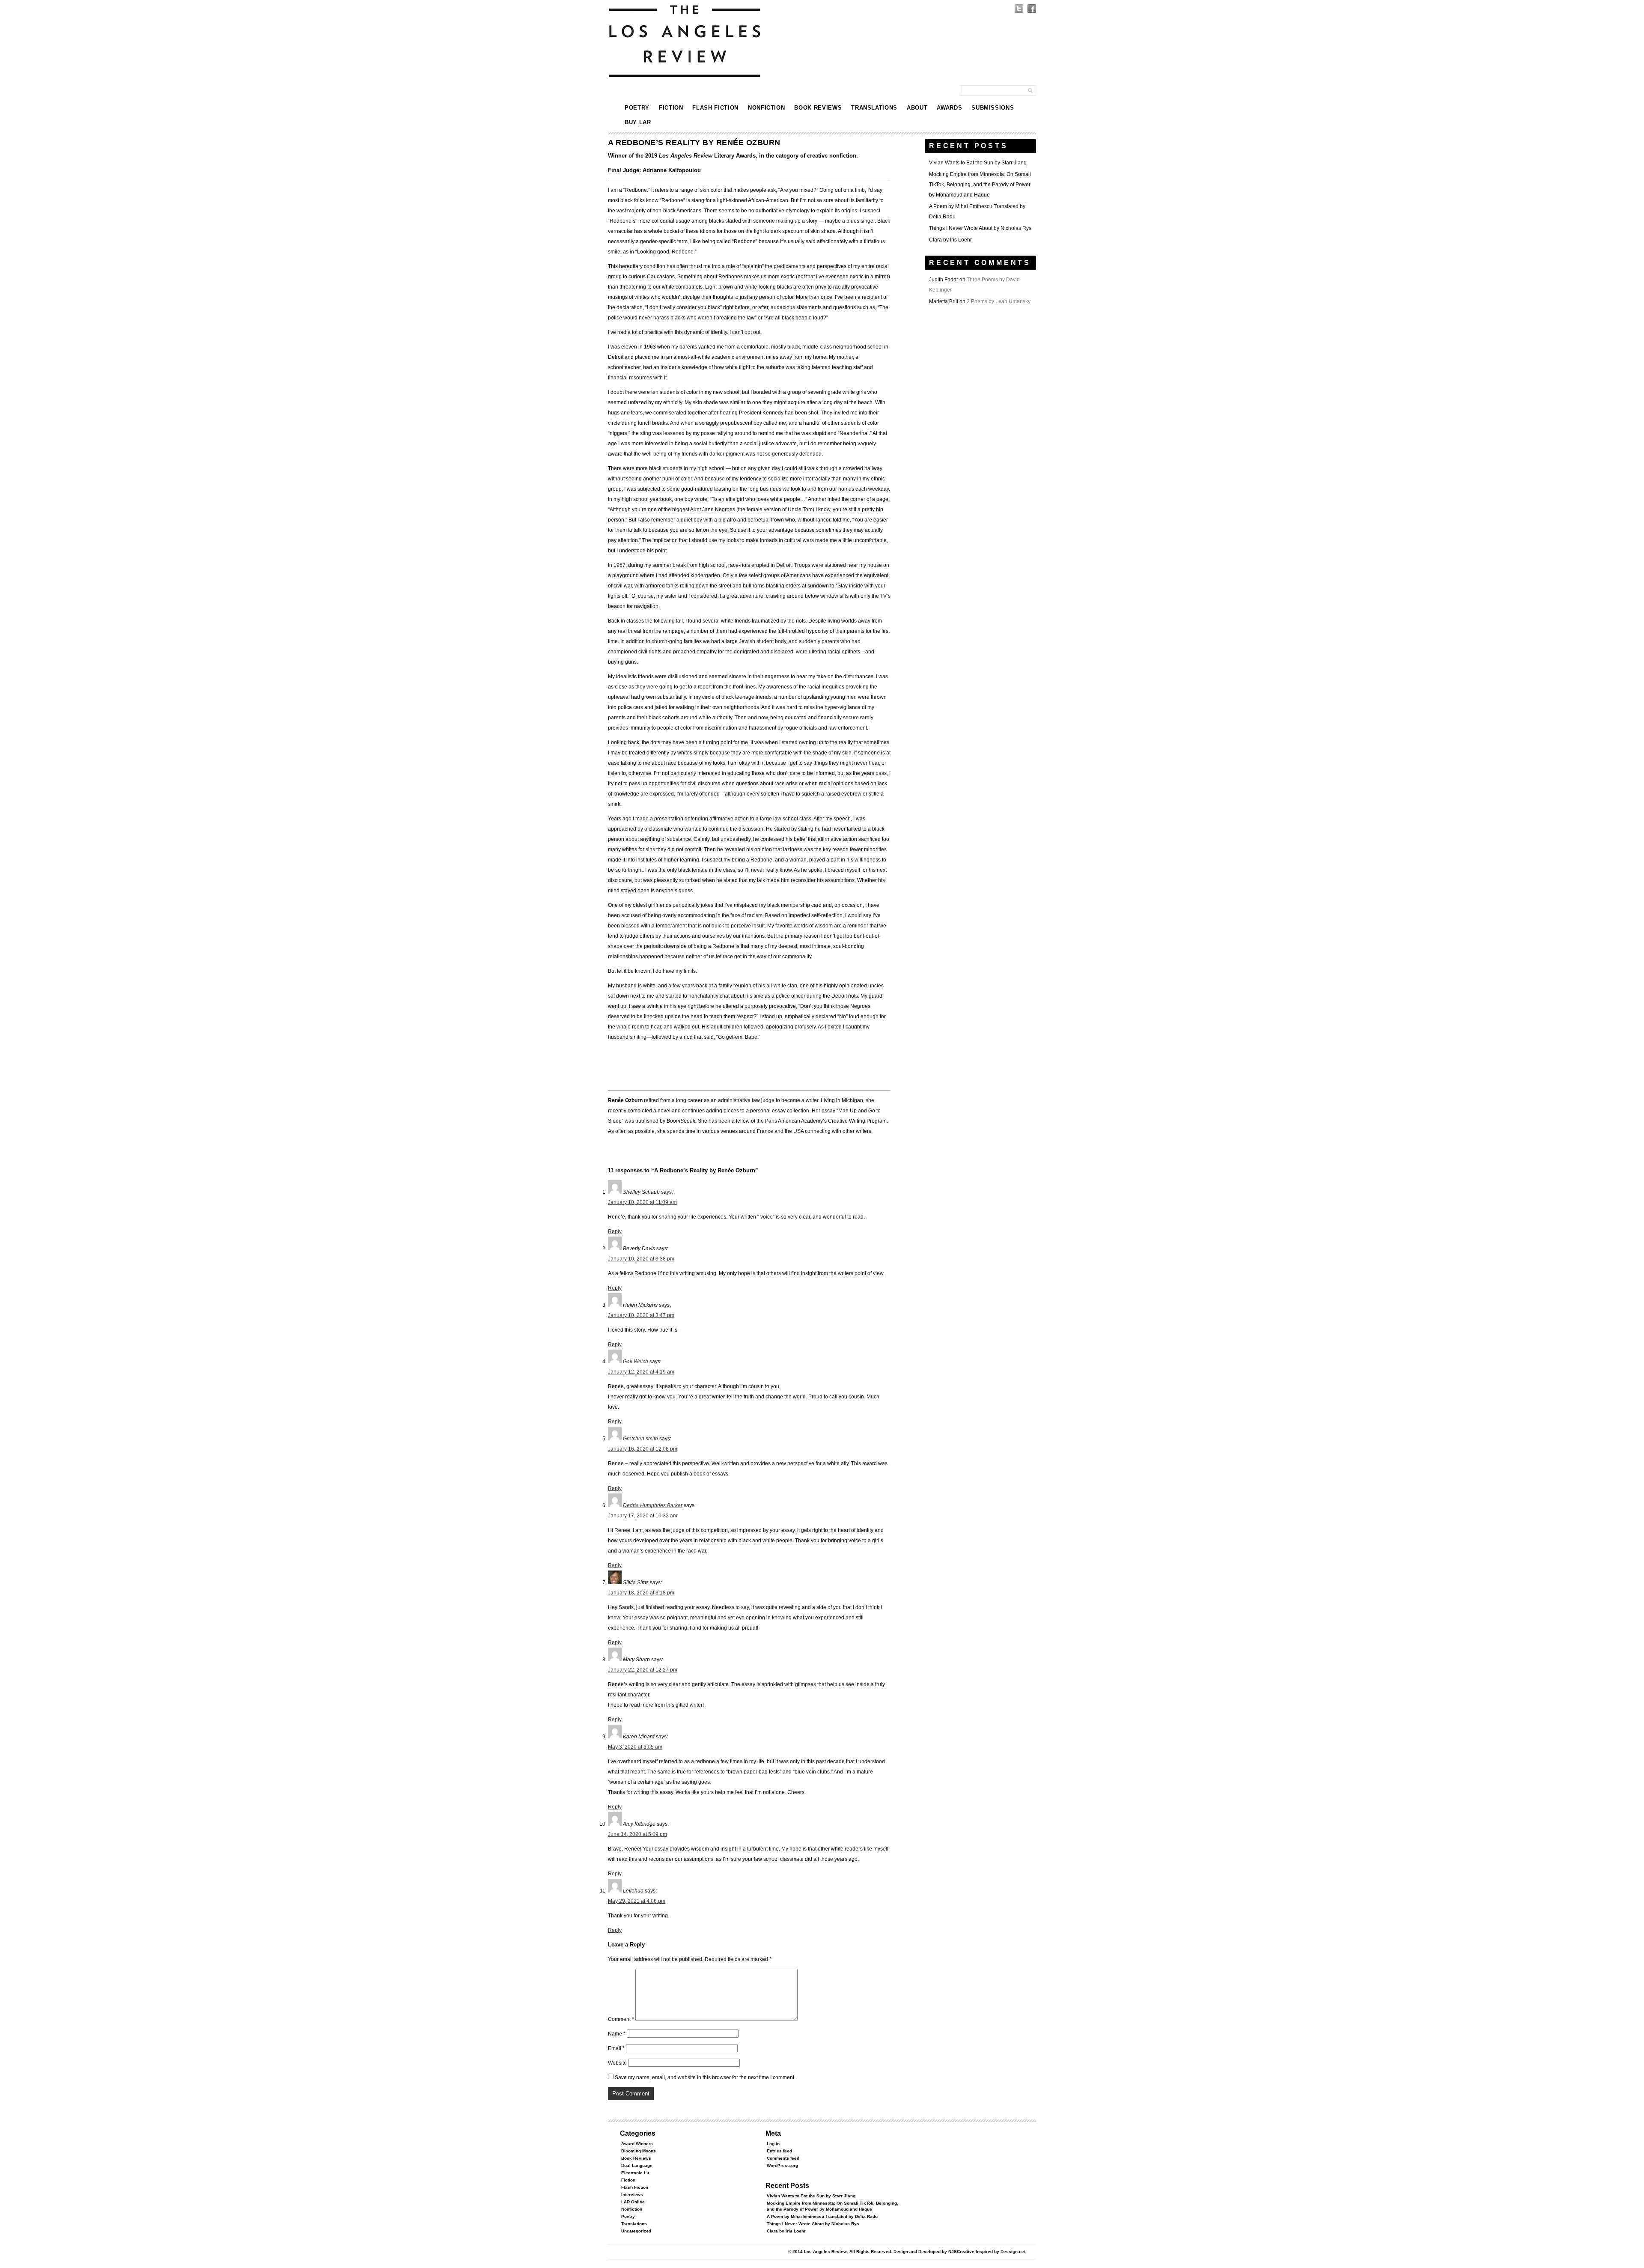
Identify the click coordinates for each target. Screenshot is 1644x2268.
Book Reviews (818, 108)
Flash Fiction (715, 108)
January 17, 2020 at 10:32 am (643, 1516)
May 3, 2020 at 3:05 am (635, 1747)
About (917, 108)
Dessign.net (1013, 2252)
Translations (874, 108)
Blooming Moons (639, 2151)
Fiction (671, 108)
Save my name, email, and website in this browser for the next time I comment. (705, 2077)
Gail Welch (636, 1362)
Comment (621, 2019)
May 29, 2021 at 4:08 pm (637, 1901)
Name (617, 2034)
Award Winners (637, 2144)
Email (616, 2048)
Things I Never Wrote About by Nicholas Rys (980, 228)
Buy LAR (638, 122)
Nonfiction (767, 108)
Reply (615, 1231)
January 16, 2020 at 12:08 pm (643, 1449)
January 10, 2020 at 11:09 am (642, 1202)
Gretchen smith (640, 1439)
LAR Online (633, 2202)
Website (617, 2063)
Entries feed (779, 2151)
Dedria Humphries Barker (653, 1505)
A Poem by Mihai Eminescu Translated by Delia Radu (822, 2216)
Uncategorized (636, 2231)
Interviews (632, 2195)
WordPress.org (782, 2165)
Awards (949, 108)
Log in (773, 2144)
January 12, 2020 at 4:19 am (641, 1372)
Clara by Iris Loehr (950, 240)
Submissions (993, 108)
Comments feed (783, 2158)
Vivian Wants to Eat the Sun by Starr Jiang (978, 163)
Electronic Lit (635, 2173)
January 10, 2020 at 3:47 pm (641, 1315)
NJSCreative (961, 2252)
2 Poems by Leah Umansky (999, 301)
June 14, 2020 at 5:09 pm (637, 1834)
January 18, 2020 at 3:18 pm (641, 1593)
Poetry (637, 108)
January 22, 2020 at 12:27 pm (643, 1670)
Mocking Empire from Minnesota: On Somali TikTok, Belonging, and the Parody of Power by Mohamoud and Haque (980, 185)
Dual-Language (637, 2165)
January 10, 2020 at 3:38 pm (641, 1259)
